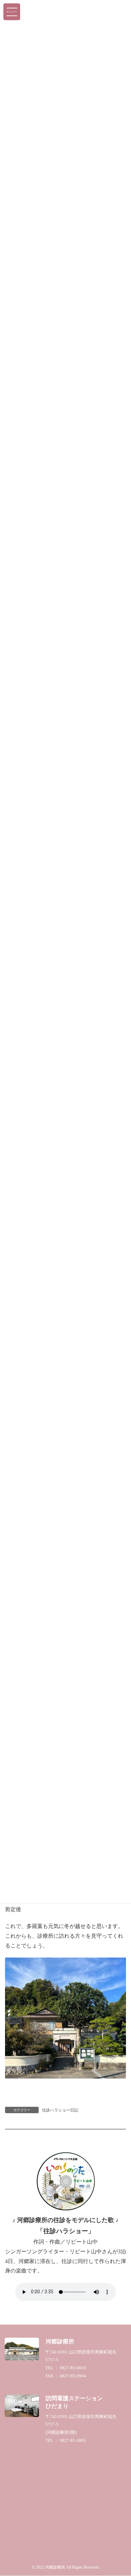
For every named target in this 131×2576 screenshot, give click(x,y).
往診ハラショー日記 (60, 2110)
